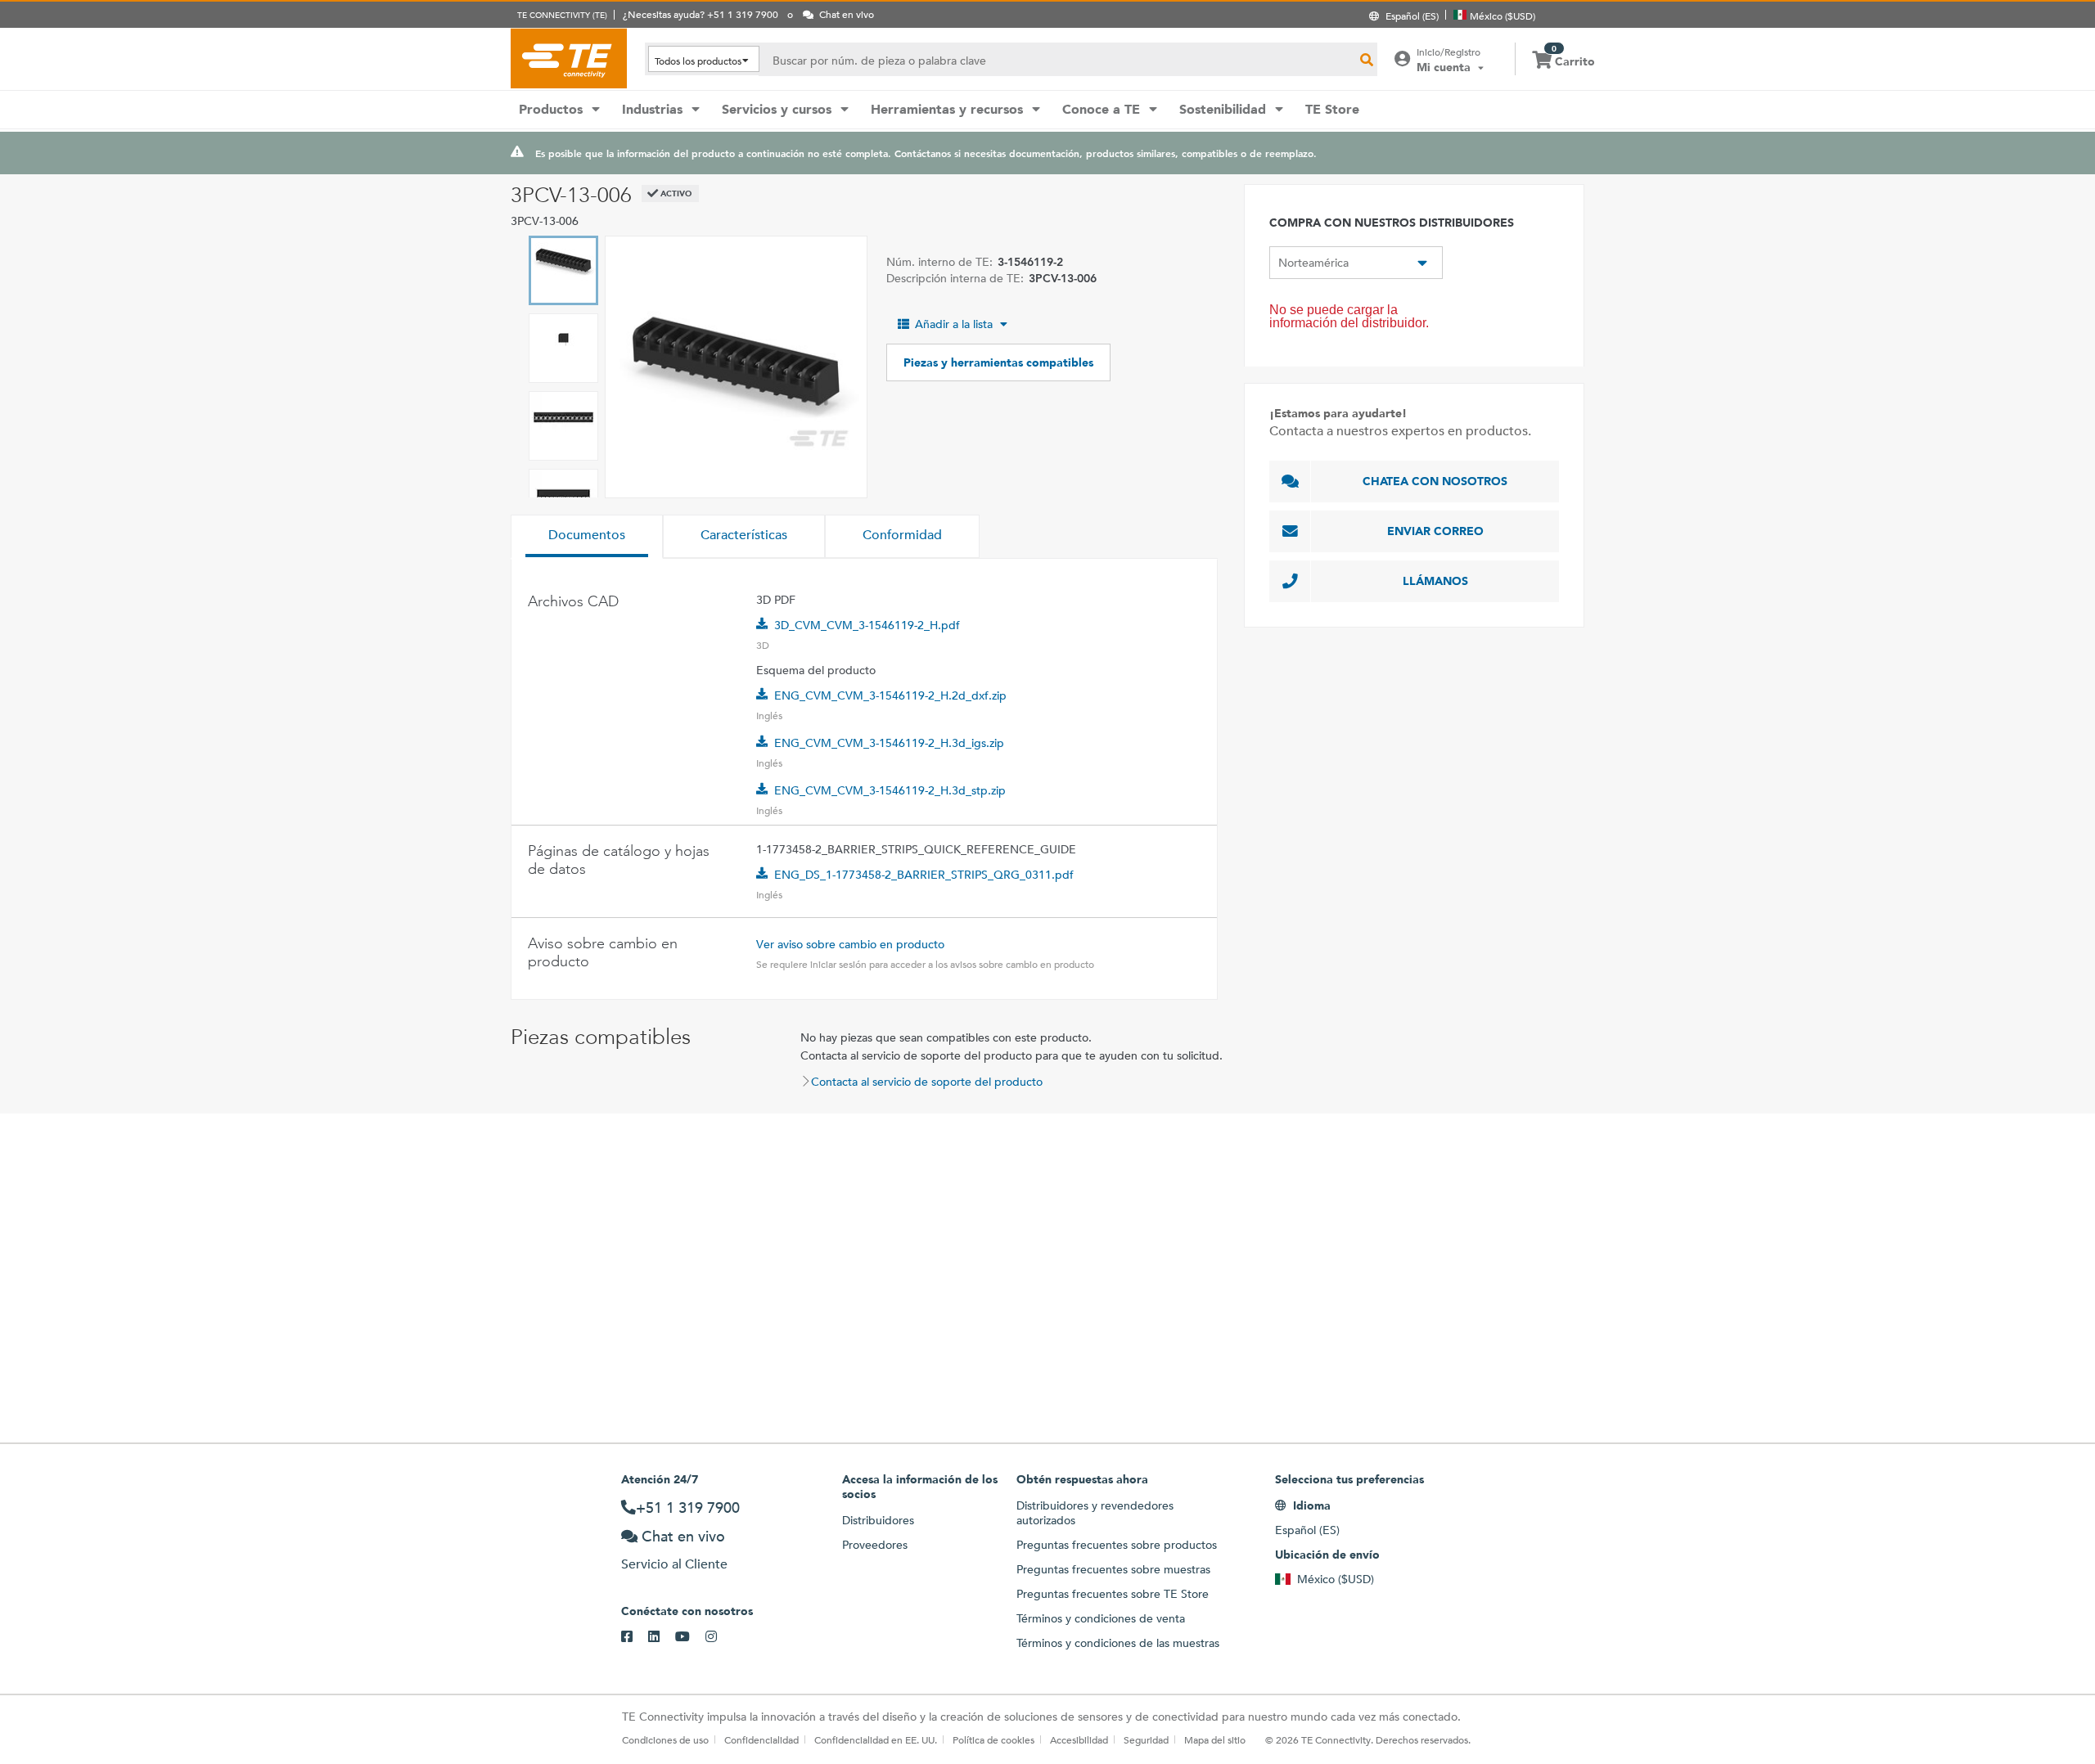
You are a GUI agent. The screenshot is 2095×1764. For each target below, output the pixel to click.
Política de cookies (993, 1739)
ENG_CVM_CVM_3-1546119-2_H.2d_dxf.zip (890, 695)
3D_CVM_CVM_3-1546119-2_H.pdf (867, 625)
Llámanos (1435, 581)
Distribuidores (878, 1520)
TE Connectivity (569, 58)
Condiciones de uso (665, 1739)
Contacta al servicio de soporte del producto (927, 1082)
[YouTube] (690, 1637)
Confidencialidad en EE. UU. (876, 1739)
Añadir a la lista (954, 324)
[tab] (587, 537)
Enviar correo (1435, 531)
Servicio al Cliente (674, 1564)
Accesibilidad (1079, 1739)
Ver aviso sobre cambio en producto (850, 944)
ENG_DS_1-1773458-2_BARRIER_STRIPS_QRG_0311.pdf (924, 875)
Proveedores (875, 1545)
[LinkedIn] (662, 1637)
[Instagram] (719, 1637)
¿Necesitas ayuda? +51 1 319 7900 (701, 14)
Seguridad (1146, 1739)
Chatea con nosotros (1435, 481)
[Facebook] (635, 1637)
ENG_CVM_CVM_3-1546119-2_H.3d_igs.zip (889, 743)
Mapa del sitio (1215, 1739)
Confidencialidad (761, 1739)
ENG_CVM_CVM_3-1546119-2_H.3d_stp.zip (890, 790)
